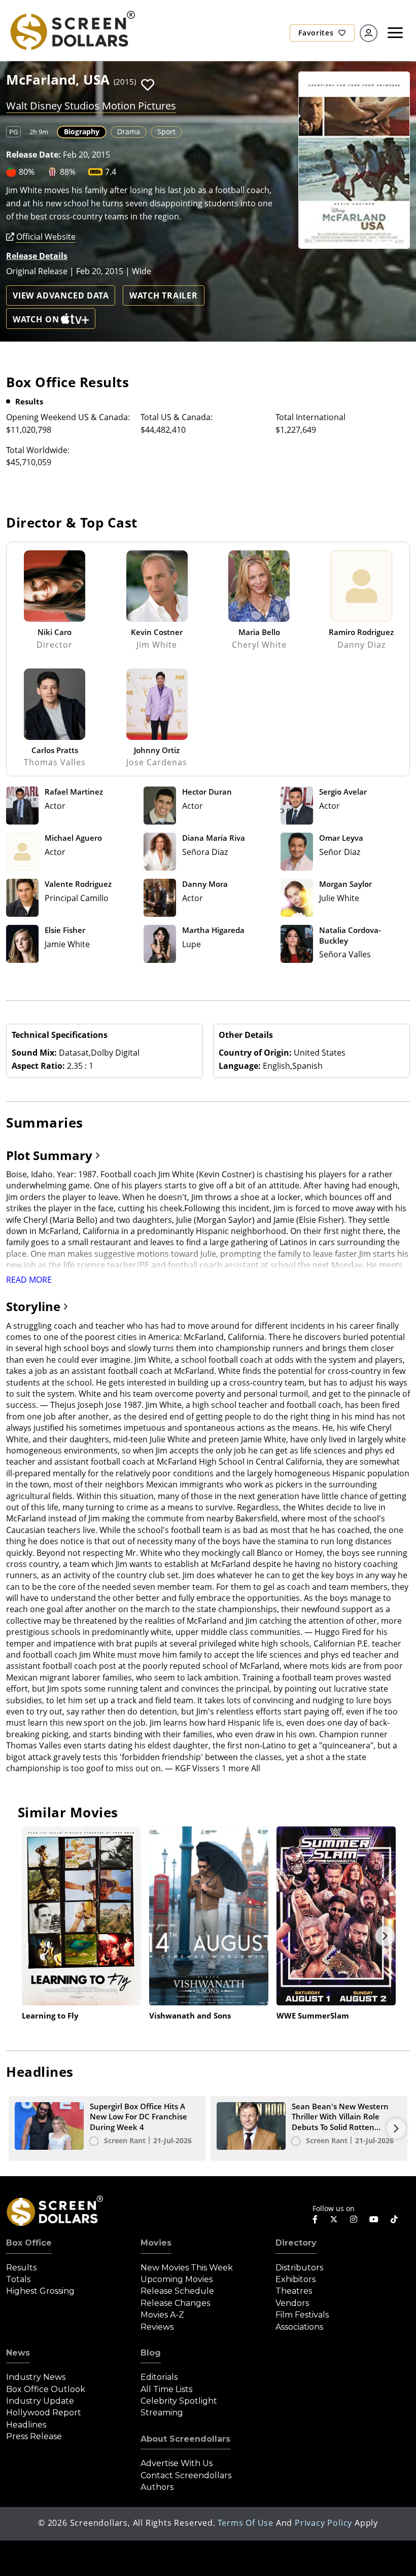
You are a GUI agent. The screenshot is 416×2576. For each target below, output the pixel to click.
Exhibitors (296, 2279)
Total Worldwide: (38, 450)
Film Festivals (302, 2315)
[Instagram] (354, 2219)
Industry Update (40, 2401)
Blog (151, 2353)
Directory (296, 2243)
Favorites (317, 33)
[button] (148, 85)
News (18, 2353)
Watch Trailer (163, 295)
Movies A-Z (162, 2315)
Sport (166, 132)
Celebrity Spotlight (179, 2401)
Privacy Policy (323, 2523)
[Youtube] (374, 2219)
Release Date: (33, 155)
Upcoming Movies (177, 2279)
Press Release (34, 2436)
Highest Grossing (40, 2291)
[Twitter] (334, 2219)
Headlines (26, 2425)
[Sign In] (369, 33)
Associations (299, 2327)
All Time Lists (166, 2389)
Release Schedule (177, 2291)
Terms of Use (246, 2523)
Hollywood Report (44, 2413)
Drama (129, 132)
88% (68, 172)
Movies (156, 2243)
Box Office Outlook (46, 2389)
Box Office (29, 2243)
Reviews (157, 2327)
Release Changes (175, 2303)
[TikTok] (394, 2219)
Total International (310, 417)
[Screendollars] (72, 29)
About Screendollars (185, 2439)
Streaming (162, 2413)
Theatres (294, 2291)
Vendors (292, 2303)
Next (385, 1936)
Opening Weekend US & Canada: (68, 417)
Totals (18, 2279)
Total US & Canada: (177, 417)
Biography (82, 132)
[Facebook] (315, 2219)
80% (27, 172)
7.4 (111, 172)
